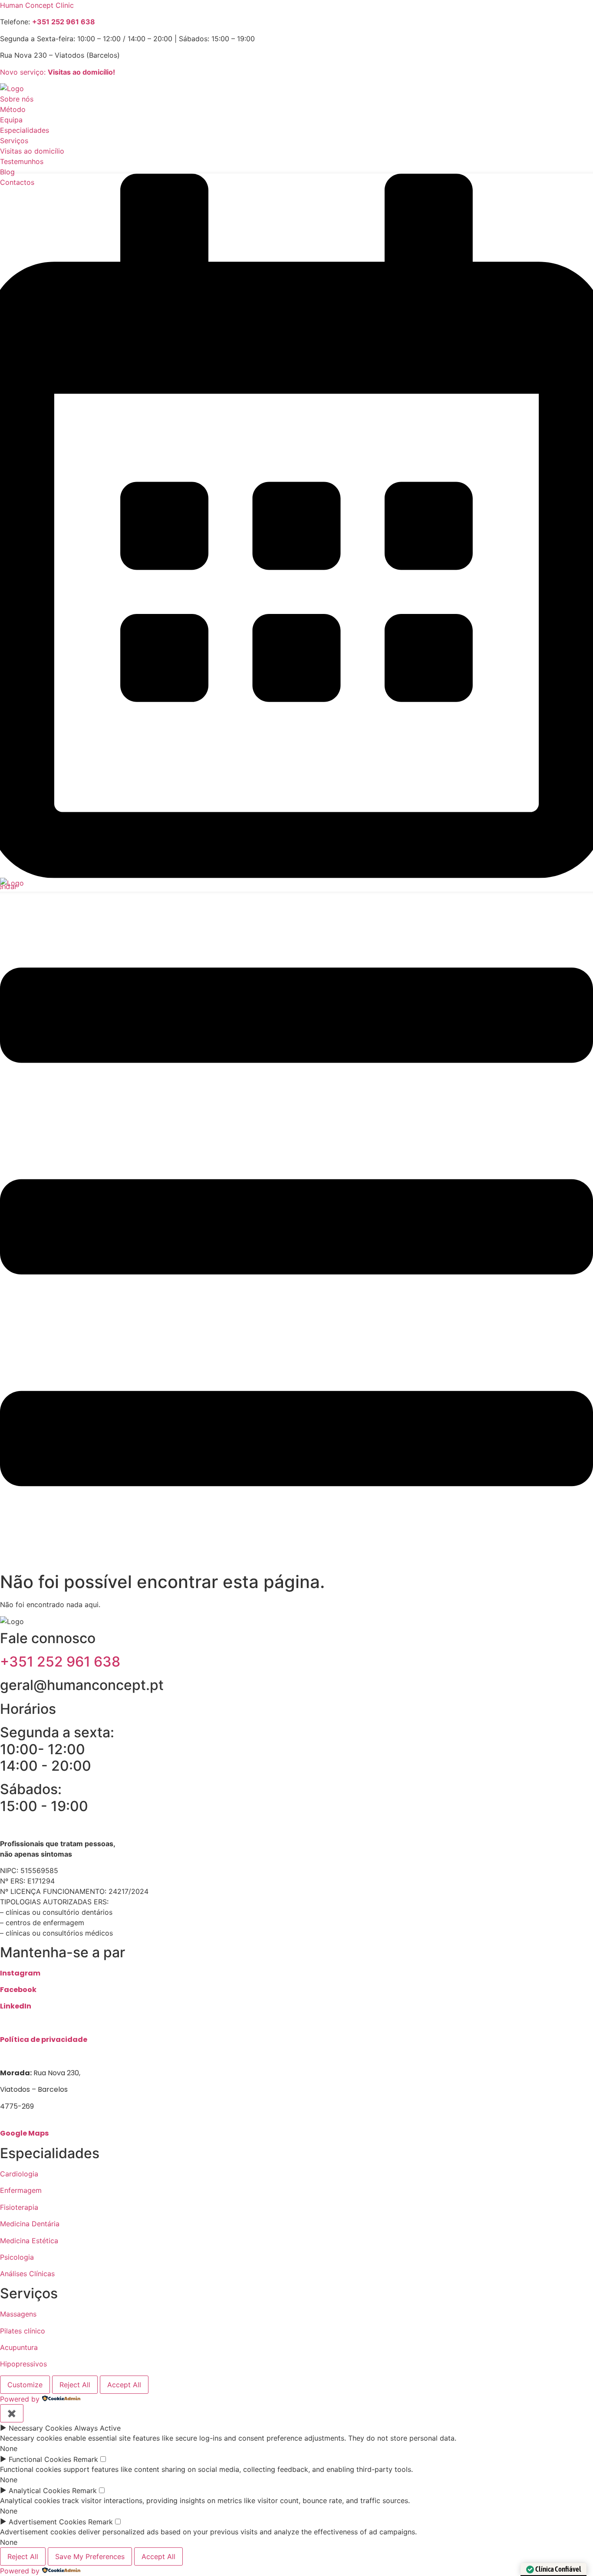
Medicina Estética (29, 2241)
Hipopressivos (23, 2364)
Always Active (97, 2428)
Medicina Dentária (30, 2224)
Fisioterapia (19, 2207)
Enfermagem (21, 2190)
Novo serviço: (58, 72)
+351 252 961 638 (60, 1662)
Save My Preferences (90, 2556)
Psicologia (17, 2257)
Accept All (124, 2385)
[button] (296, 1228)
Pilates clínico (23, 2331)
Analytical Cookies (39, 2491)
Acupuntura (19, 2347)
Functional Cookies (40, 2459)
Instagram (20, 1973)
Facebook (18, 1990)
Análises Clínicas (27, 2274)
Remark (86, 2459)
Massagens (18, 2314)
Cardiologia (19, 2174)
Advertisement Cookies (47, 2522)
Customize (25, 2385)
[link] (64, 22)
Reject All (75, 2385)
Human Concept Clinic (37, 5)
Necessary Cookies (40, 2428)
